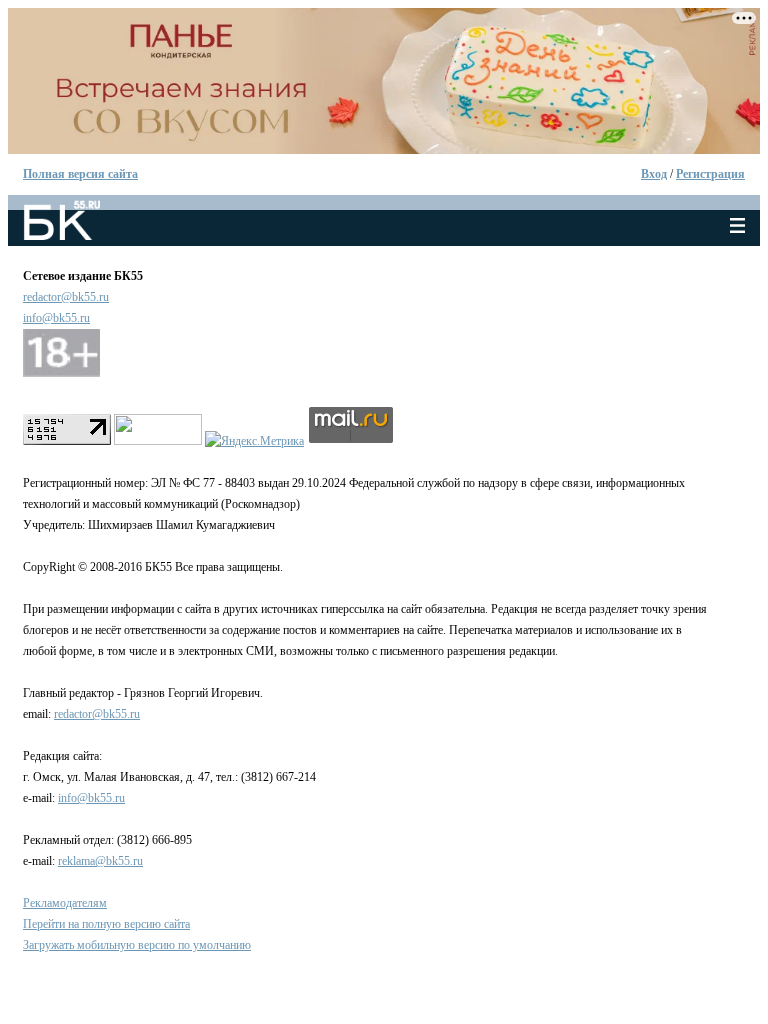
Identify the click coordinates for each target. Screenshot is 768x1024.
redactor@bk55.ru (66, 297)
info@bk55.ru (56, 318)
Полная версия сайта (80, 174)
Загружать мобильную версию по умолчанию (137, 945)
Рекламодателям (65, 903)
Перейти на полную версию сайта (106, 924)
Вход (654, 174)
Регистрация (710, 174)
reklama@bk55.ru (100, 861)
